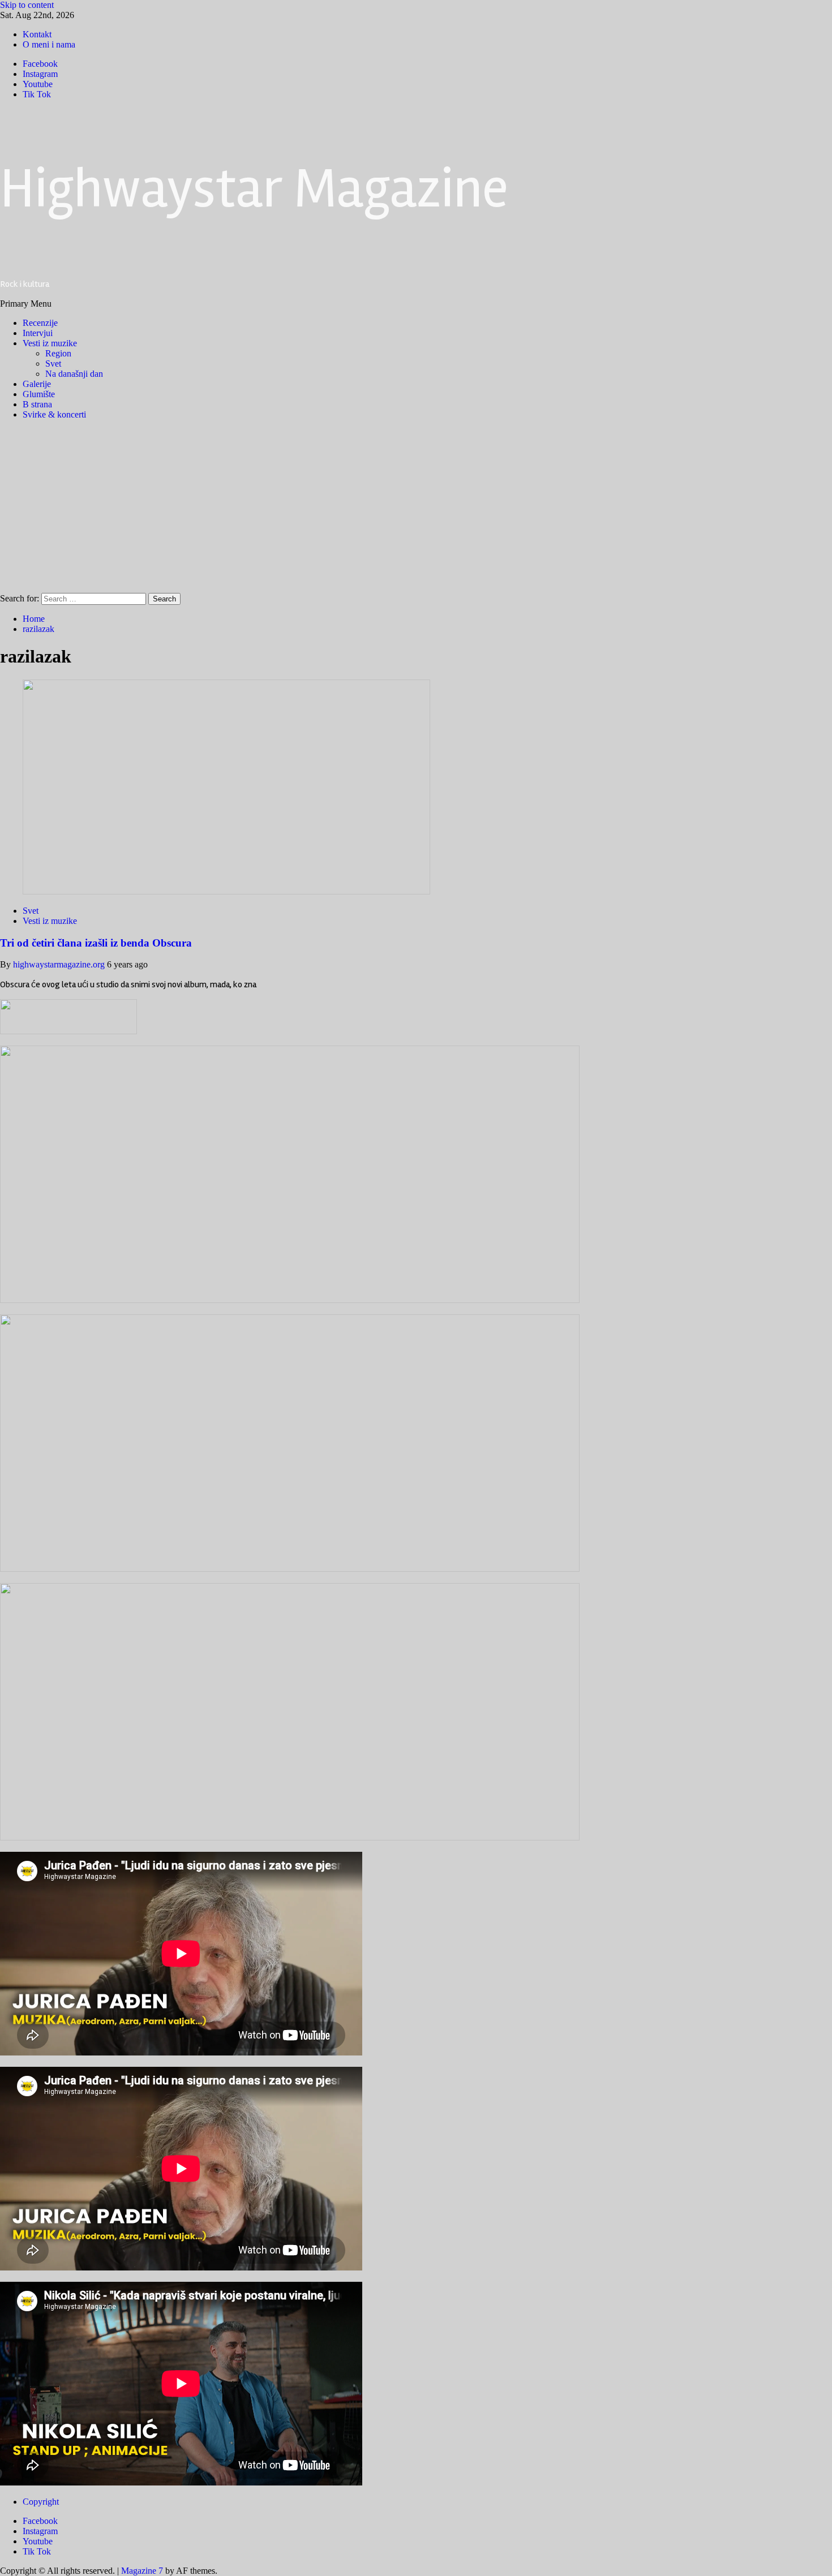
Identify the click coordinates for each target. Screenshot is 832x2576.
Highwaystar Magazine (254, 189)
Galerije (37, 384)
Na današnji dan (74, 374)
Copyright (41, 2502)
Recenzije (40, 323)
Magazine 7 (142, 2571)
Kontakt (37, 34)
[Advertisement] (416, 508)
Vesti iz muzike (50, 343)
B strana (37, 404)
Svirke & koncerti (54, 414)
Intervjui (38, 333)
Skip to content (27, 5)
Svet (53, 364)
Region (58, 353)
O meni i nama (49, 44)
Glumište (39, 394)
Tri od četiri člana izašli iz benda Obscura (96, 943)
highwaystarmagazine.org (60, 964)
